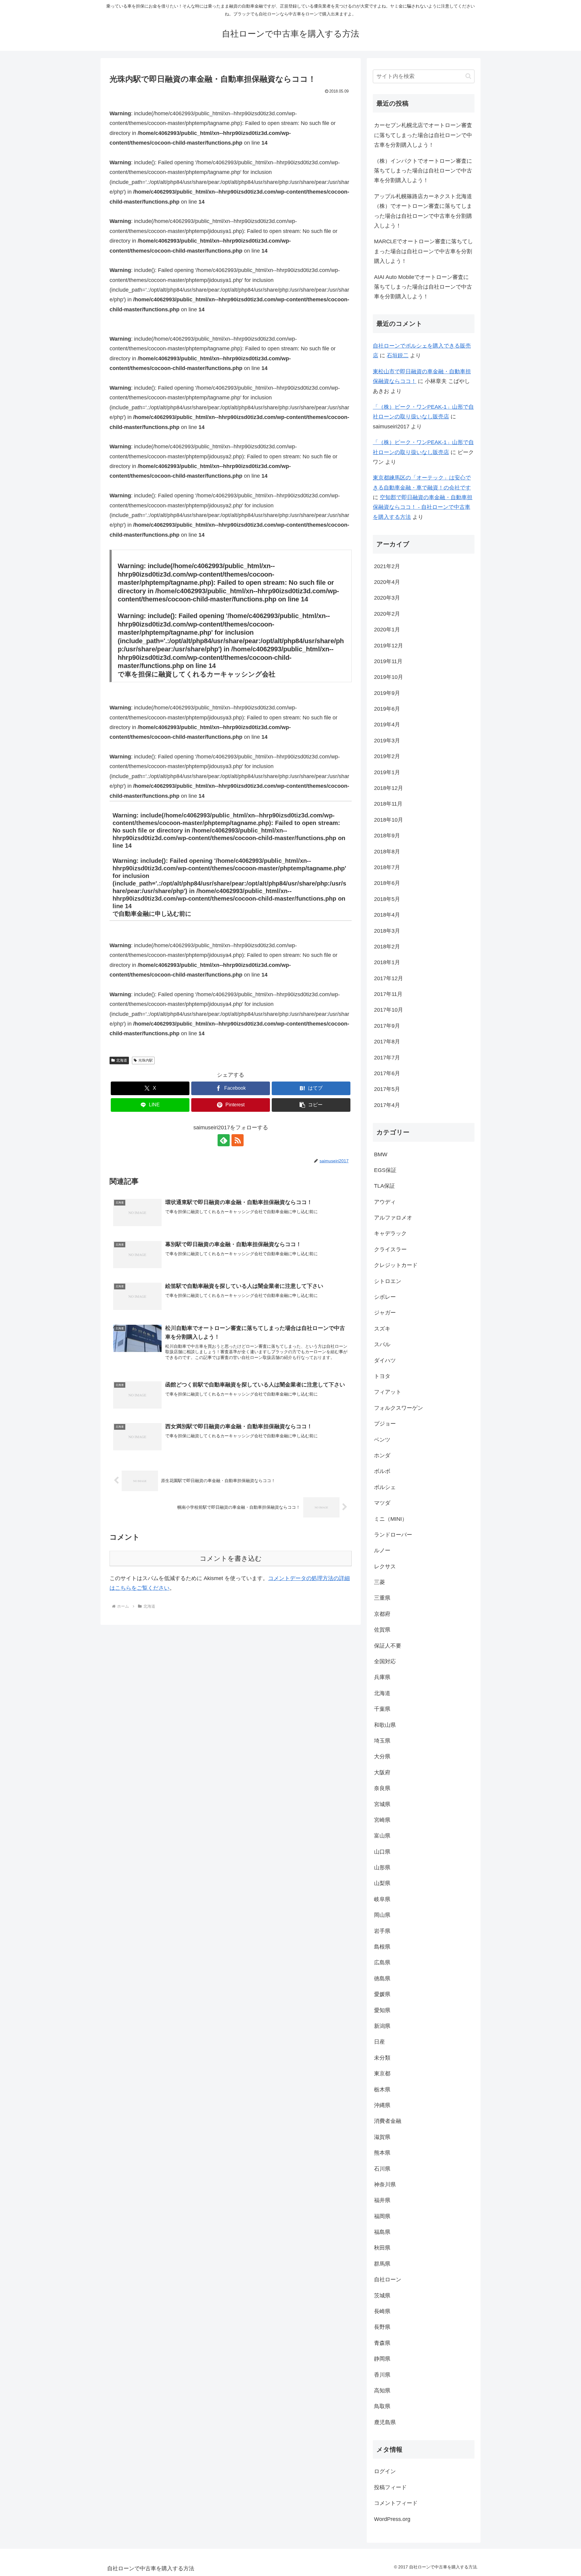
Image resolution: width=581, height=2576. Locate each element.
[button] (311, 1105)
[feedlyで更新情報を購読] (224, 1140)
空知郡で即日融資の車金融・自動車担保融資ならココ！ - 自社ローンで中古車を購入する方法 (423, 507)
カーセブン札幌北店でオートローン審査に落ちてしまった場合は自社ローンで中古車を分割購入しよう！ (423, 135)
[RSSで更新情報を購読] (238, 1140)
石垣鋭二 (398, 355)
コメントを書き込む (231, 1558)
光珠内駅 (146, 1060)
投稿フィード (390, 2487)
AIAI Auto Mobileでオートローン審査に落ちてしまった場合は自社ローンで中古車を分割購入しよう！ (423, 287)
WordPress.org (392, 2519)
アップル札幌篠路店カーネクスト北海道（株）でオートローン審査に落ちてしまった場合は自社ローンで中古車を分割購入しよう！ (423, 211)
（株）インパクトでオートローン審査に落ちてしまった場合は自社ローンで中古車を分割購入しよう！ (423, 171)
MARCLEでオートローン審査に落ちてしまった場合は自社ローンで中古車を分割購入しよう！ (423, 251)
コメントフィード (396, 2503)
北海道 (122, 1060)
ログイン (385, 2471)
